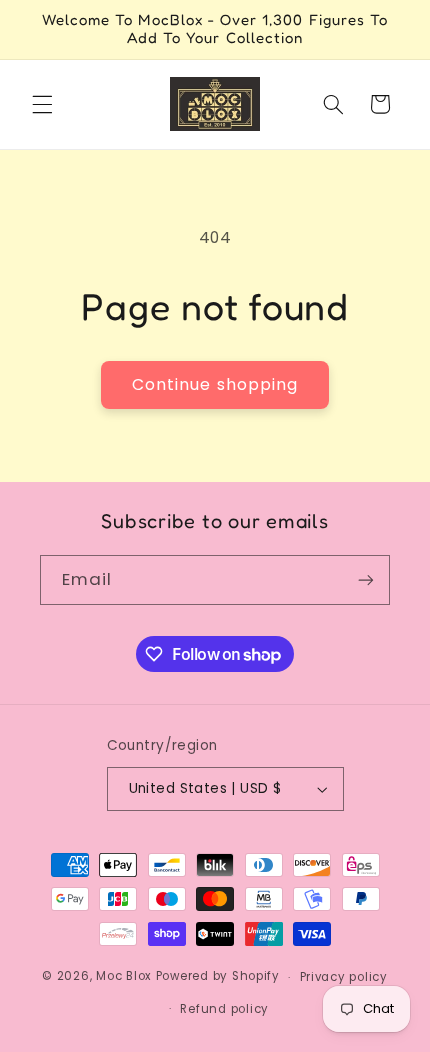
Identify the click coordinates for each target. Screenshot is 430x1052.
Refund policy (224, 1009)
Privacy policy (344, 977)
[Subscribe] (366, 579)
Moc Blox (124, 977)
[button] (42, 104)
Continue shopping (215, 384)
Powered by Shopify (218, 977)
